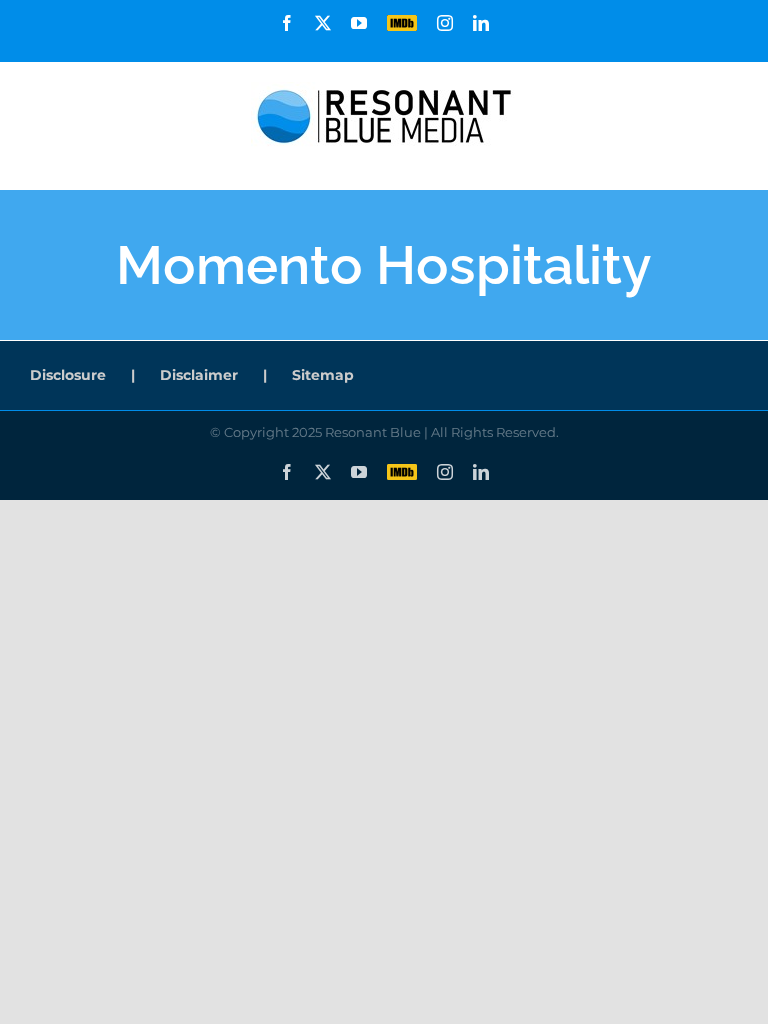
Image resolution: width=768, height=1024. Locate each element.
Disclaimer (199, 375)
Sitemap (323, 375)
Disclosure (68, 375)
